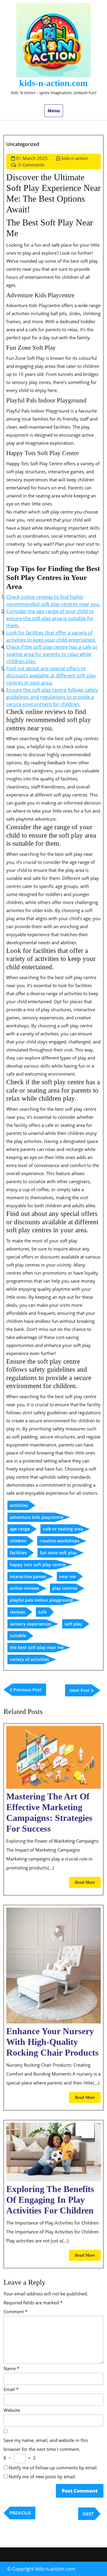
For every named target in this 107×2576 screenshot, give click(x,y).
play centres (65, 1588)
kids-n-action (75, 158)
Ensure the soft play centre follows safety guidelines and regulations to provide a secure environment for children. (52, 697)
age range (20, 1529)
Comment (15, 2311)
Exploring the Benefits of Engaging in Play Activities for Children (50, 2200)
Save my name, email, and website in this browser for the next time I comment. (46, 2445)
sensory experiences (31, 1624)
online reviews (25, 1588)
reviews (18, 1612)
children (18, 1541)
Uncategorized (23, 144)
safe (43, 1612)
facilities (18, 1553)
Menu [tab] (54, 111)
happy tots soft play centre (38, 1565)
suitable (18, 1635)
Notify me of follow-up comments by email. (53, 2468)
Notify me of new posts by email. (42, 2477)
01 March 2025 (32, 158)
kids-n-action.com (53, 83)
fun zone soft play (58, 1553)
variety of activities (29, 1659)
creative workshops (59, 1541)
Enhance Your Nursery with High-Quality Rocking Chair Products (52, 2042)
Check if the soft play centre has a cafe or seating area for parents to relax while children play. (52, 654)
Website (12, 2410)
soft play (73, 1624)
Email (11, 2389)
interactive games (28, 1576)
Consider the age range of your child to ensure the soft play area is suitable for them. (50, 618)
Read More (88, 1884)
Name (11, 2368)
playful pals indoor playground (41, 1600)
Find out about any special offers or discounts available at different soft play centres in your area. (51, 676)
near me (67, 1576)
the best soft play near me (37, 1647)
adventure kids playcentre (37, 1517)
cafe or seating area (63, 1529)
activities (19, 1505)
